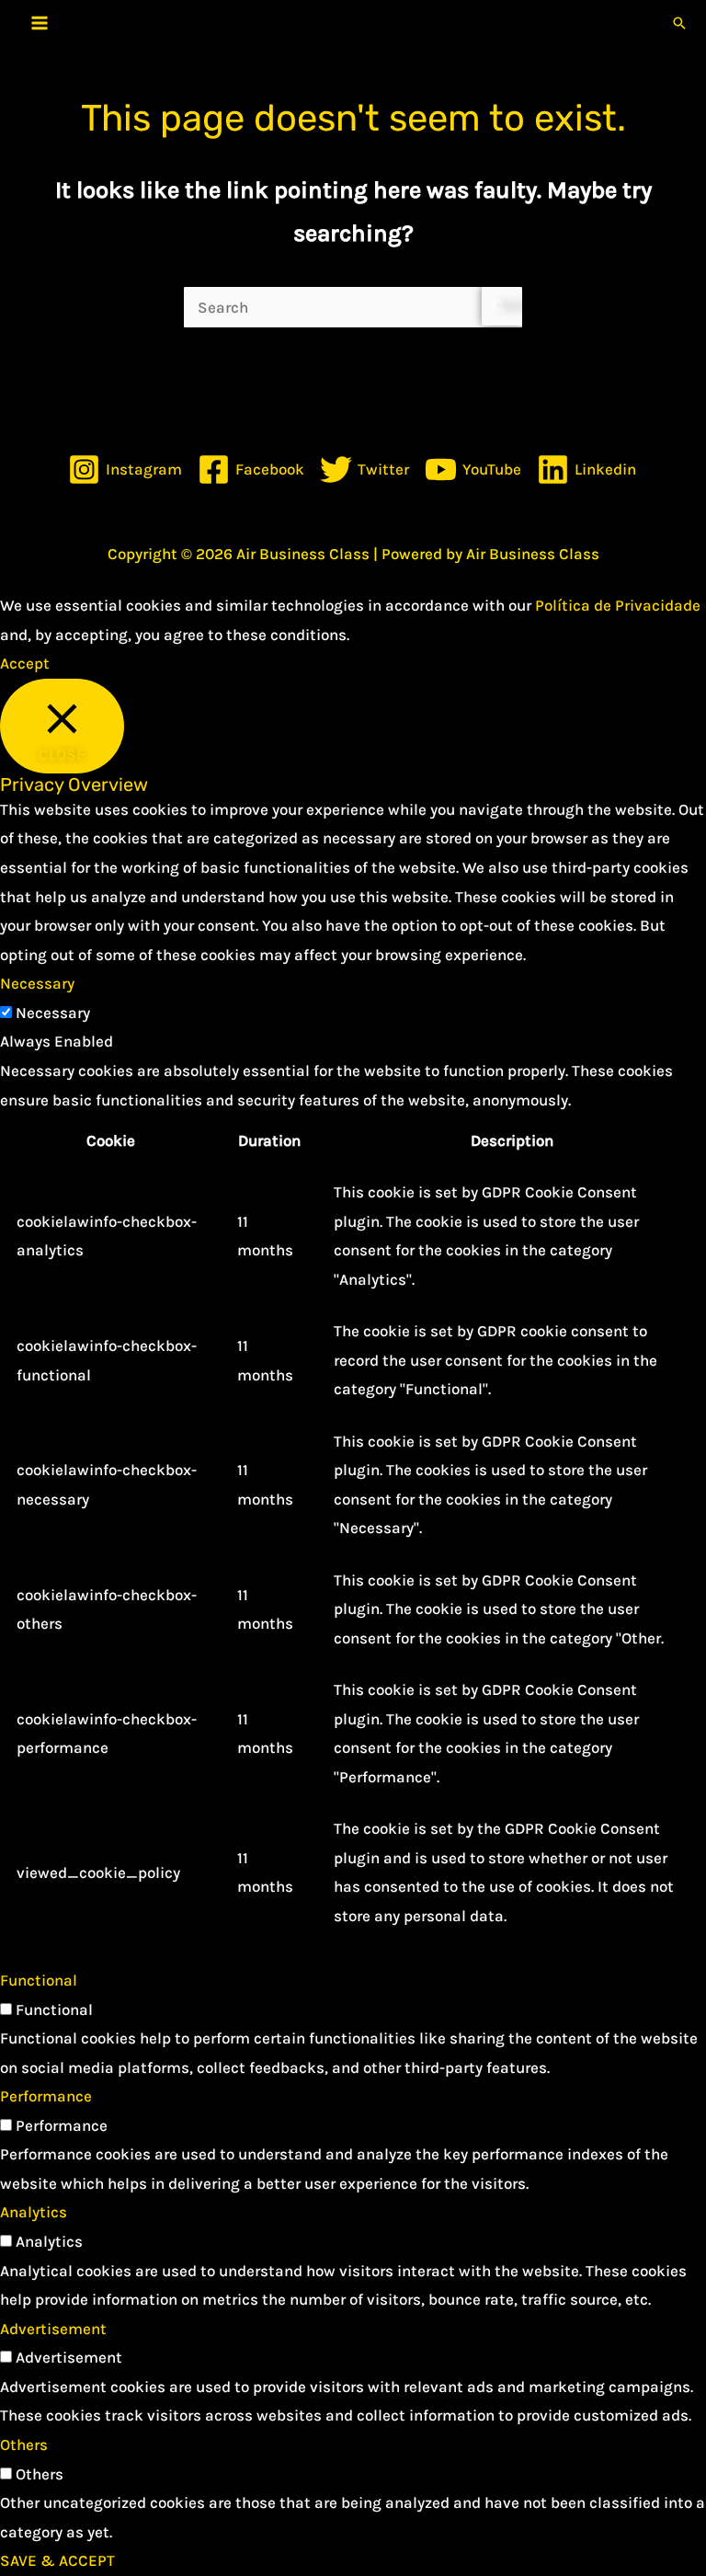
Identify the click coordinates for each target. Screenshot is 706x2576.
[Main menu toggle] (40, 23)
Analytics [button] (34, 2212)
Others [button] (24, 2444)
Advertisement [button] (53, 2329)
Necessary (53, 1013)
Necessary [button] (37, 983)
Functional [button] (39, 1980)
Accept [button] (25, 663)
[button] (679, 23)
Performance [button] (46, 2096)
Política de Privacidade (618, 605)
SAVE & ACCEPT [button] (57, 2560)
